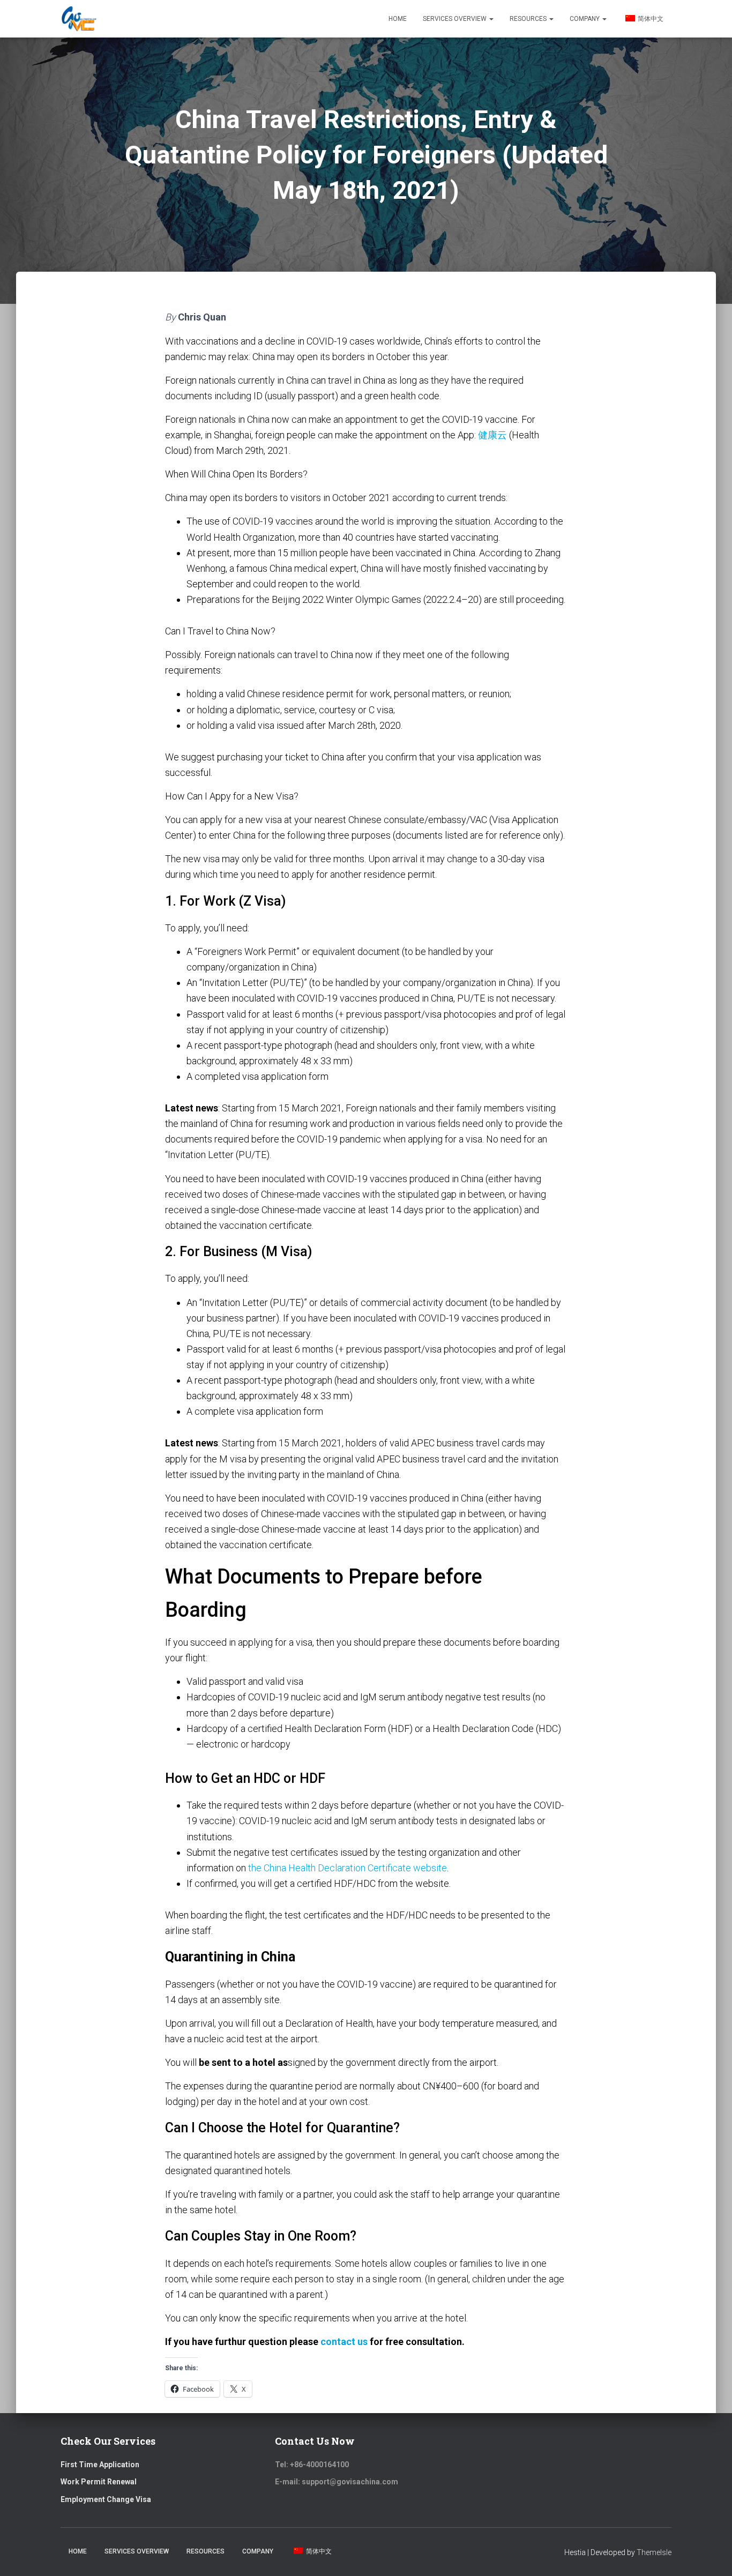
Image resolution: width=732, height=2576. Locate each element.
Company (585, 19)
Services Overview (455, 19)
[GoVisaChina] (79, 19)
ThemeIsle (654, 2552)
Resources (529, 19)
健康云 (492, 435)
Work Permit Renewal (99, 2482)
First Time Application (100, 2465)
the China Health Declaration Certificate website (348, 1868)
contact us (344, 2342)
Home (398, 19)
